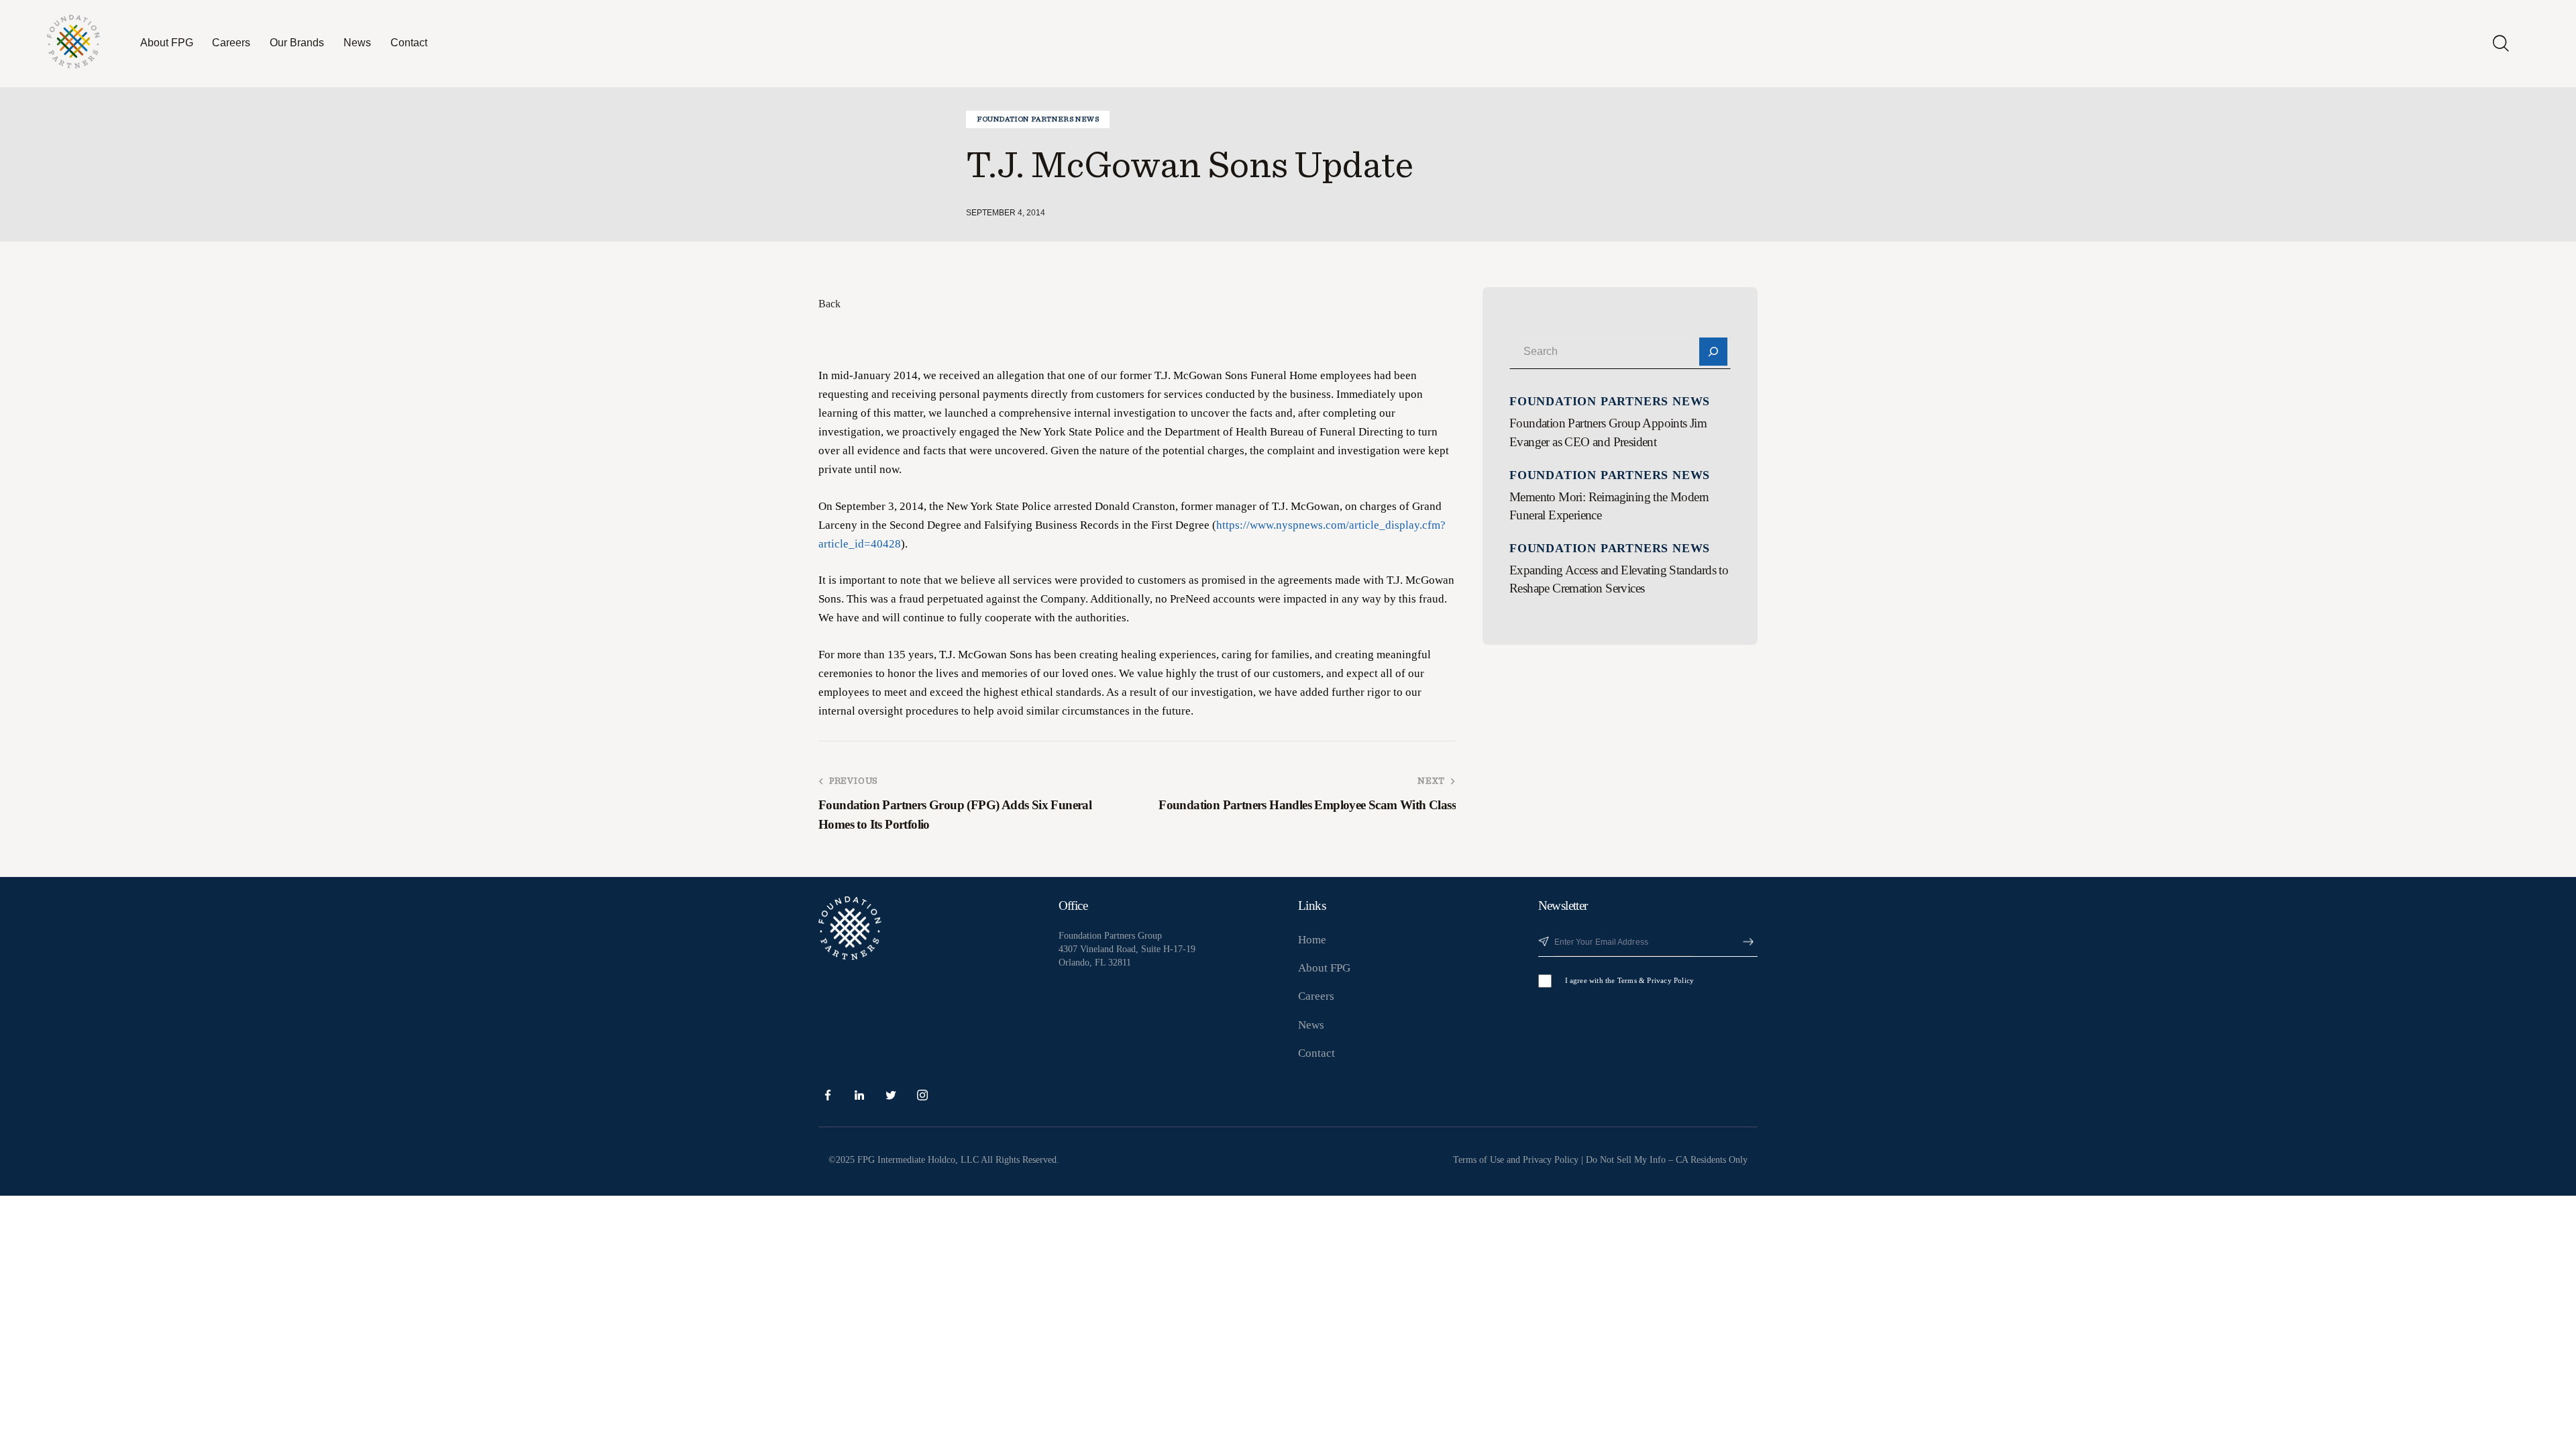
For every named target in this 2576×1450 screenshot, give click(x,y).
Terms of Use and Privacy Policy (1516, 1160)
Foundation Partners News (1038, 119)
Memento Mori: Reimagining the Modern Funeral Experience (1609, 506)
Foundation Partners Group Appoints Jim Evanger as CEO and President (1608, 432)
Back (829, 304)
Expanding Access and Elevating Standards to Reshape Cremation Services (1619, 579)
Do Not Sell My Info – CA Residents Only (1667, 1160)
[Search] (1713, 352)
